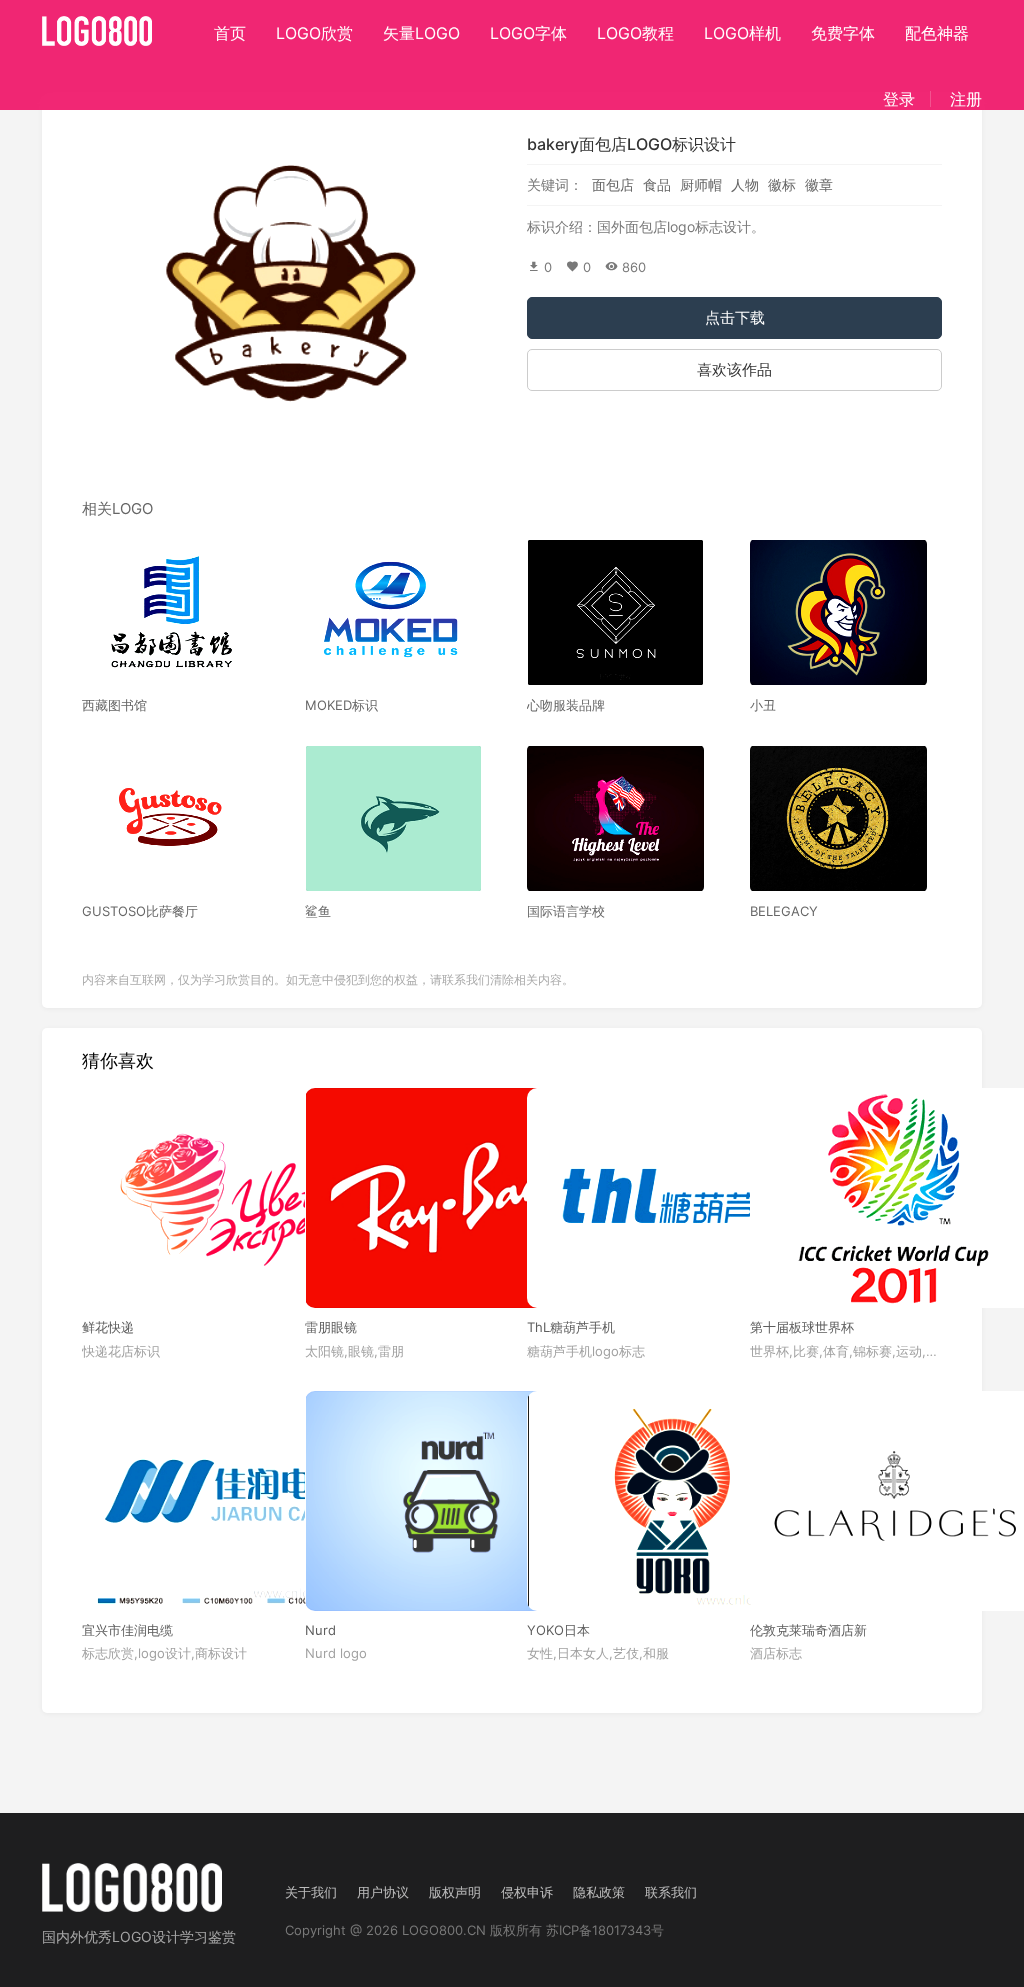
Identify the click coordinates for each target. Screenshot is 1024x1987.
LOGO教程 (635, 33)
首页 (230, 33)
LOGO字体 (528, 33)
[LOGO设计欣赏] (98, 25)
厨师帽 (701, 184)
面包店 (613, 184)
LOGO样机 (742, 33)
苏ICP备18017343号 (605, 1930)
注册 (966, 99)
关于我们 (311, 1892)
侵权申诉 (527, 1892)
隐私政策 (599, 1892)
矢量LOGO (421, 33)
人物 (745, 184)
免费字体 (843, 33)
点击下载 (735, 317)
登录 (899, 99)
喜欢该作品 (734, 369)
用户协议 (383, 1892)
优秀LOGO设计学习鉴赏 (160, 1936)
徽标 (782, 184)
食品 (657, 184)
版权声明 (455, 1892)
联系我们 (671, 1892)
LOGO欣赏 (314, 33)
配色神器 (937, 33)
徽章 (819, 184)
